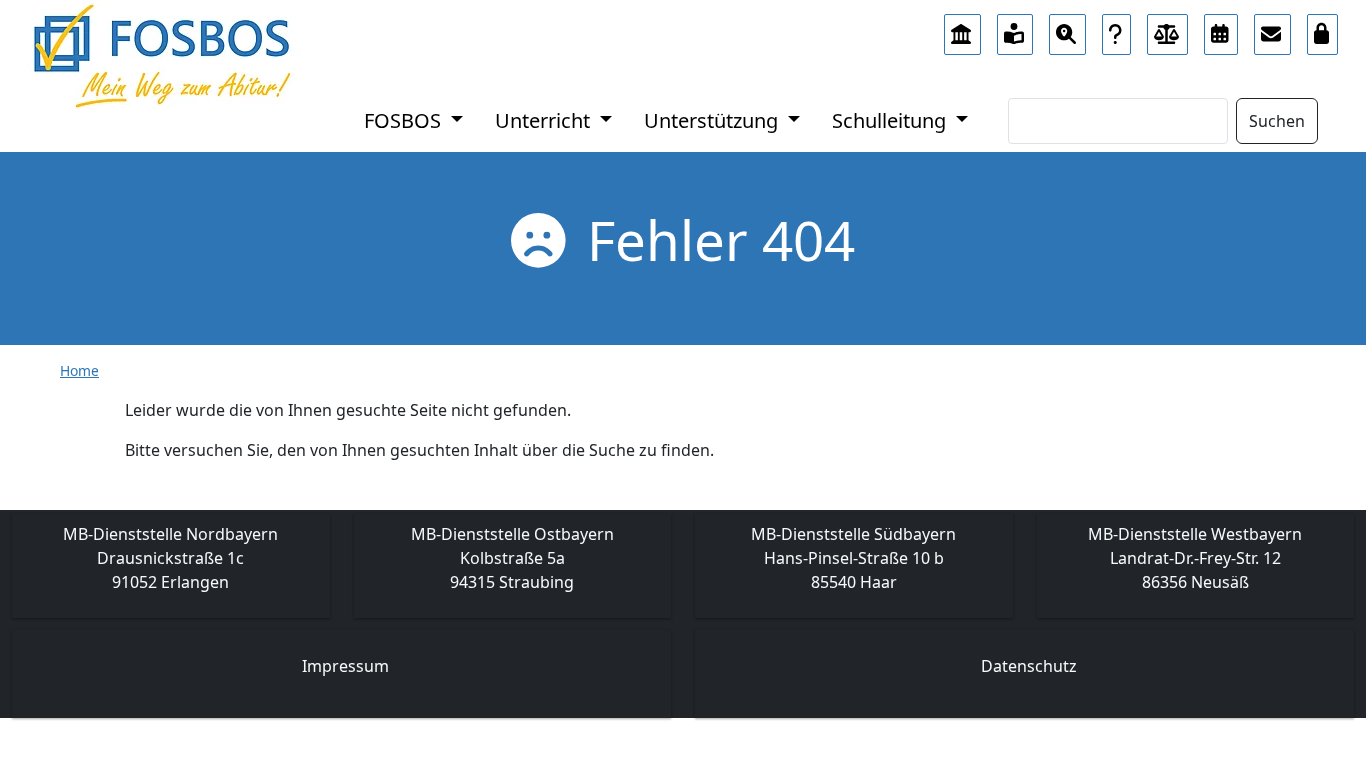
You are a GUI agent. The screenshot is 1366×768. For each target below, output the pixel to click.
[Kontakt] (1272, 29)
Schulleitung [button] (891, 120)
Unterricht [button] (545, 120)
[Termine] (1221, 29)
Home (79, 370)
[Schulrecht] (1168, 29)
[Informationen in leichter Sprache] (1015, 29)
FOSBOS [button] (405, 120)
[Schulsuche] (1067, 29)
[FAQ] (1116, 29)
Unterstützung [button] (713, 120)
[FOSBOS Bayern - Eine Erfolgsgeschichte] (962, 29)
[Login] (1323, 29)
